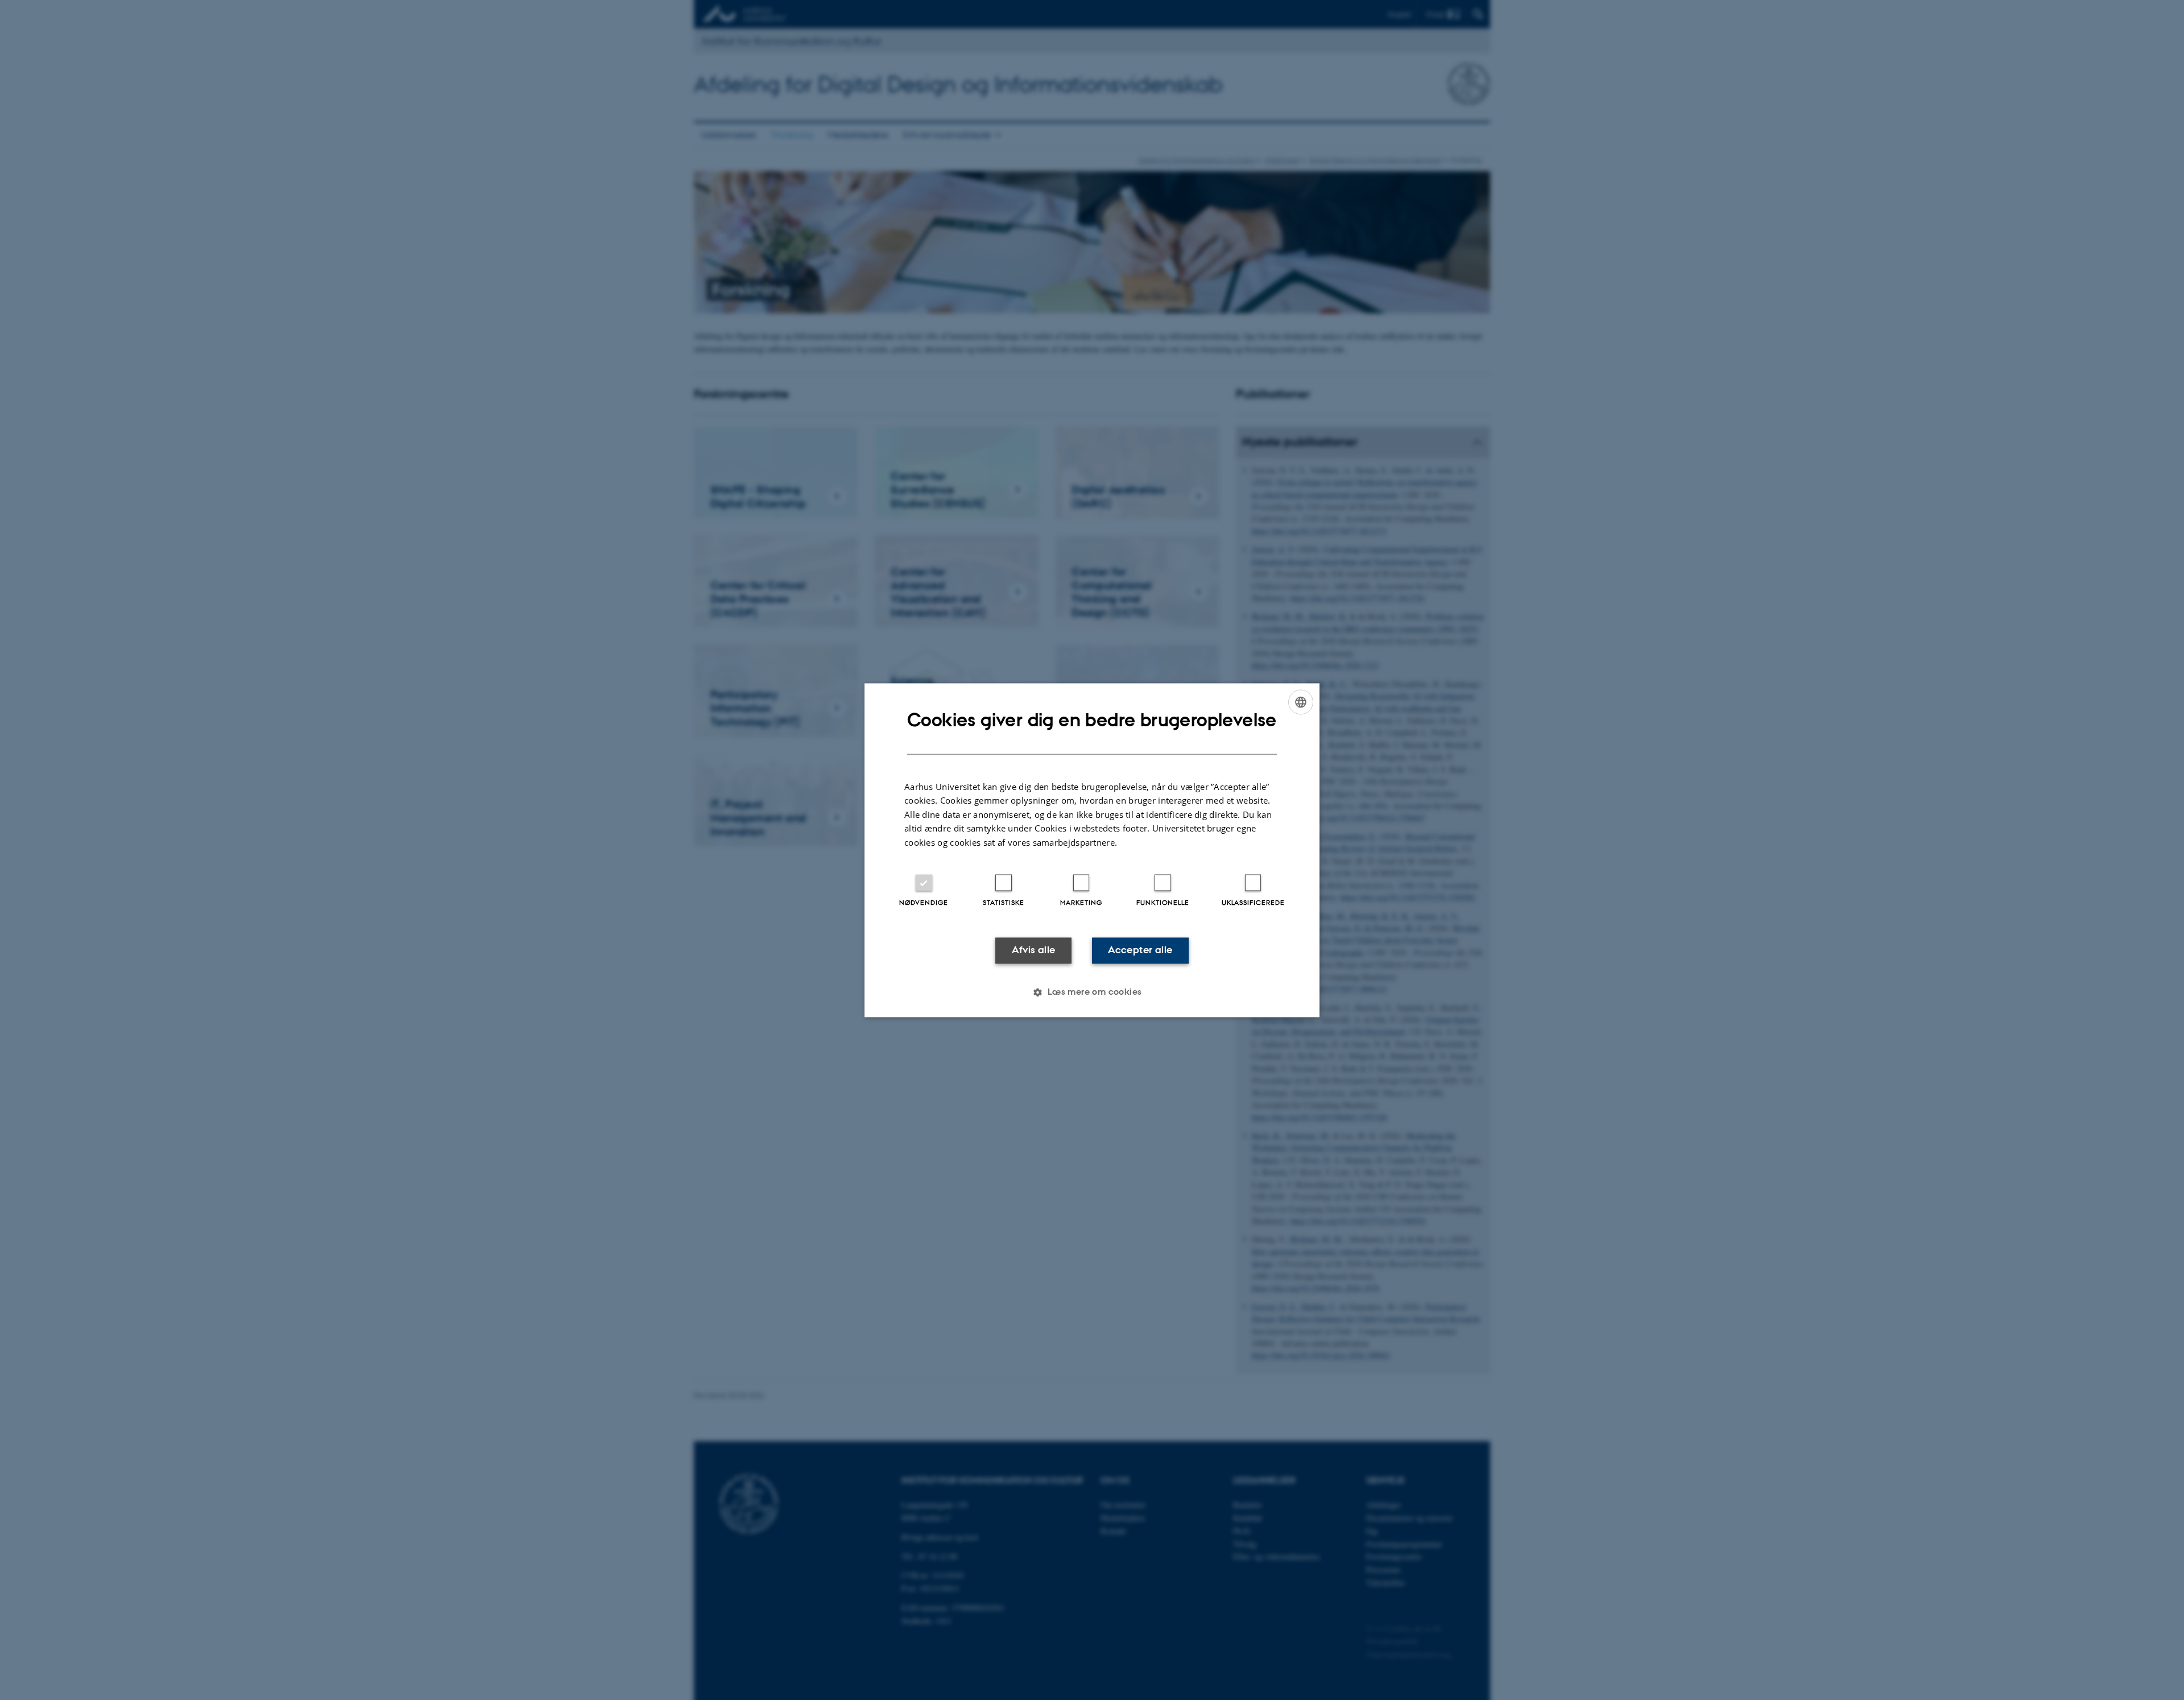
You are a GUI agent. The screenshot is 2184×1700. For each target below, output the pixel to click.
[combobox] (1301, 702)
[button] (1092, 992)
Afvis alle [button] (1034, 950)
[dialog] (1092, 850)
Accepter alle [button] (1140, 950)
